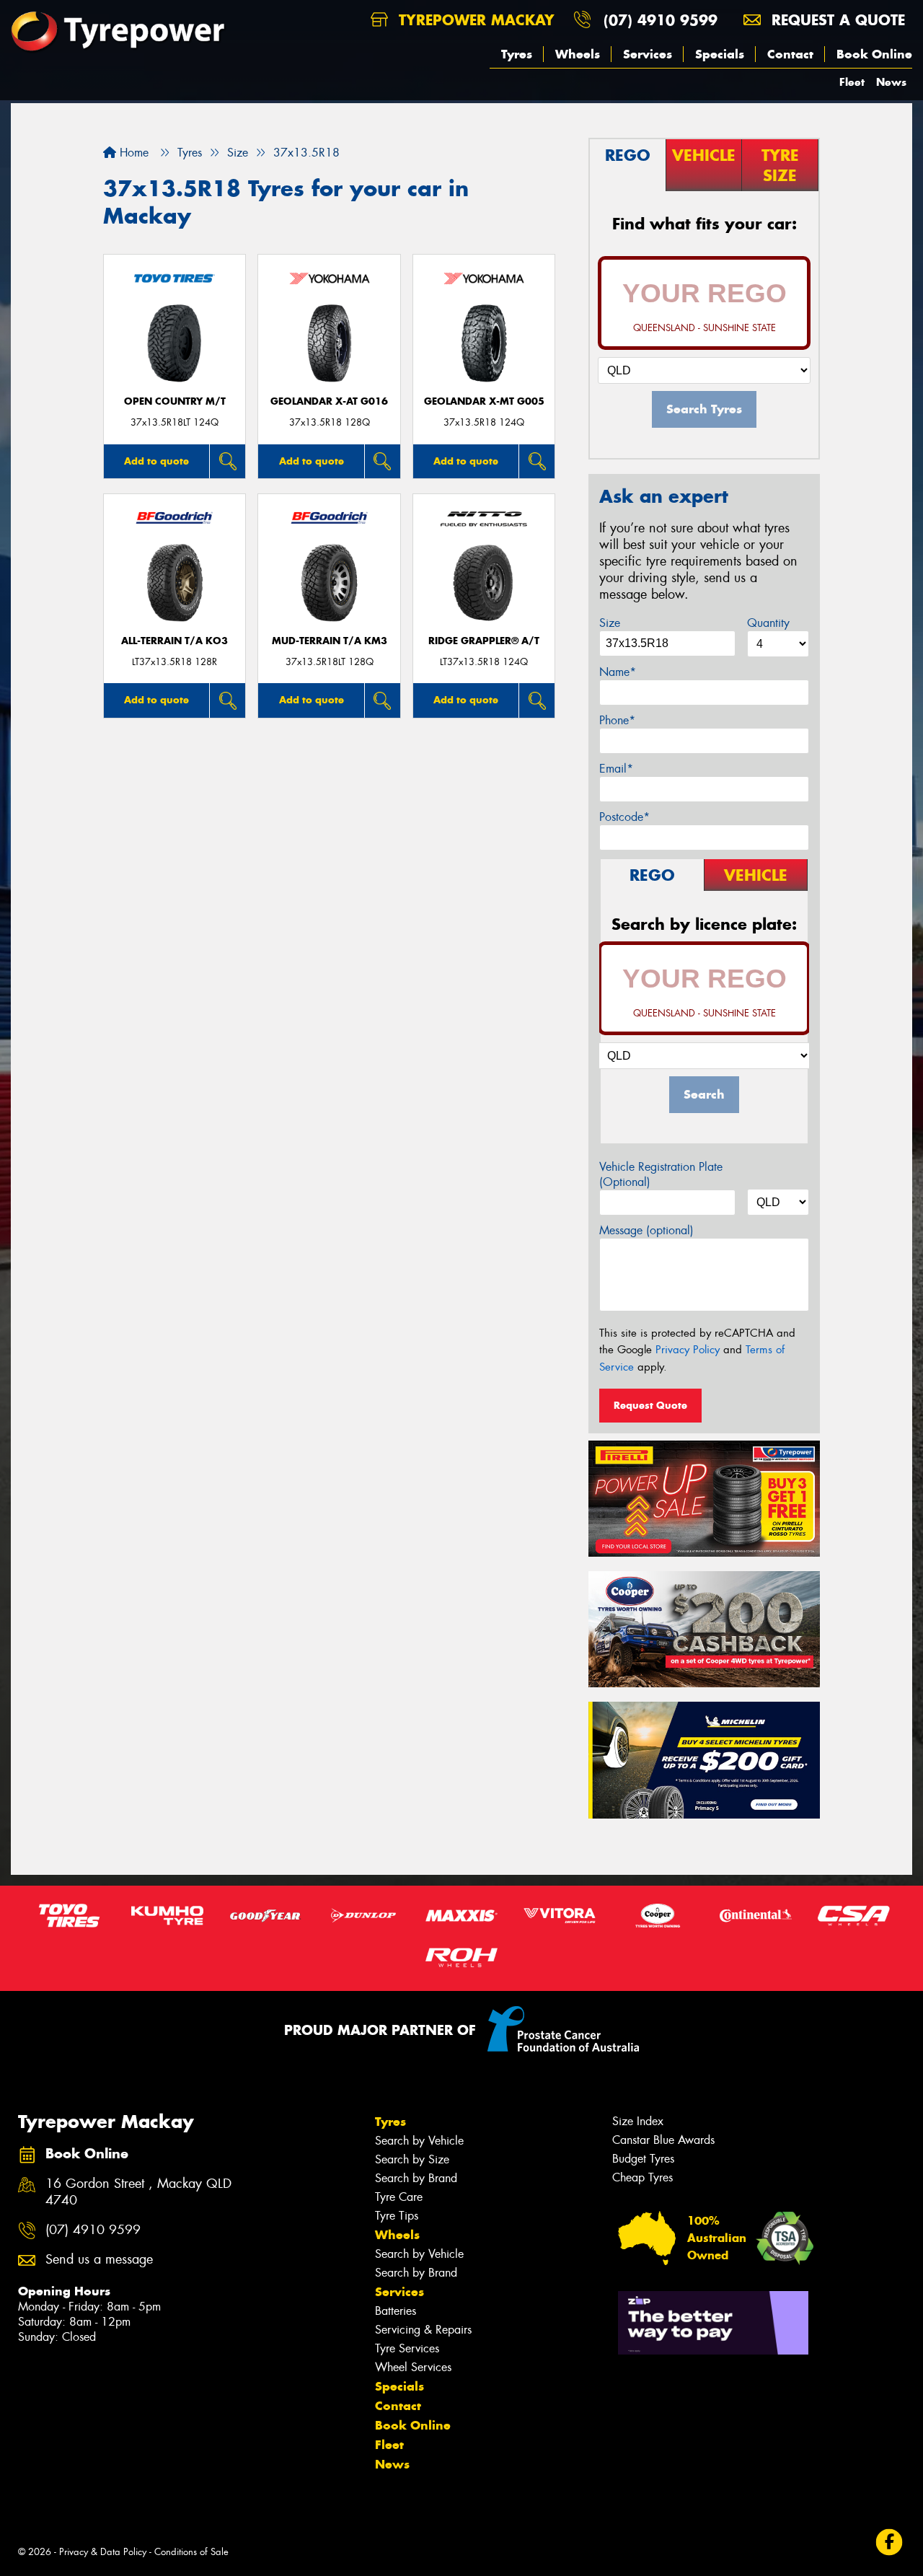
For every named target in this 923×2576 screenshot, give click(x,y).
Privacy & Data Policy (103, 2552)
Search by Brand (416, 2178)
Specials (720, 54)
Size (610, 623)
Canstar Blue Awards (663, 2140)
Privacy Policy (688, 1350)
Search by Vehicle (419, 2141)
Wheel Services (413, 2367)
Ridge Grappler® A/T (484, 641)
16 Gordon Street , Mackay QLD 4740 (138, 2192)
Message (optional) (646, 1230)
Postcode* (624, 817)
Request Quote (650, 1405)
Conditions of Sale (191, 2552)
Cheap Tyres (642, 2177)
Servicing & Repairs (423, 2330)
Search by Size (412, 2159)
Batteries (396, 2311)
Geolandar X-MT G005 (484, 401)
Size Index (638, 2121)
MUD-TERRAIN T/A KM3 (330, 641)
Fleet (852, 82)
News (891, 82)
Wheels (578, 54)
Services (648, 54)
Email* (616, 769)
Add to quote (156, 461)
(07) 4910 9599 (661, 20)
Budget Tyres (643, 2159)
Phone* (617, 720)
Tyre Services (407, 2348)
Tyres (517, 54)
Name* (618, 672)
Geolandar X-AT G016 (329, 401)
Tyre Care (399, 2197)
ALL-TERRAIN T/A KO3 (175, 641)
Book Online (874, 54)
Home (132, 153)
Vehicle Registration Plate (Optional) (661, 1174)
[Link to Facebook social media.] (889, 2542)
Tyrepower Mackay (474, 20)
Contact (790, 54)
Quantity (768, 623)
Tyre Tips (397, 2216)
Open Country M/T (175, 401)
